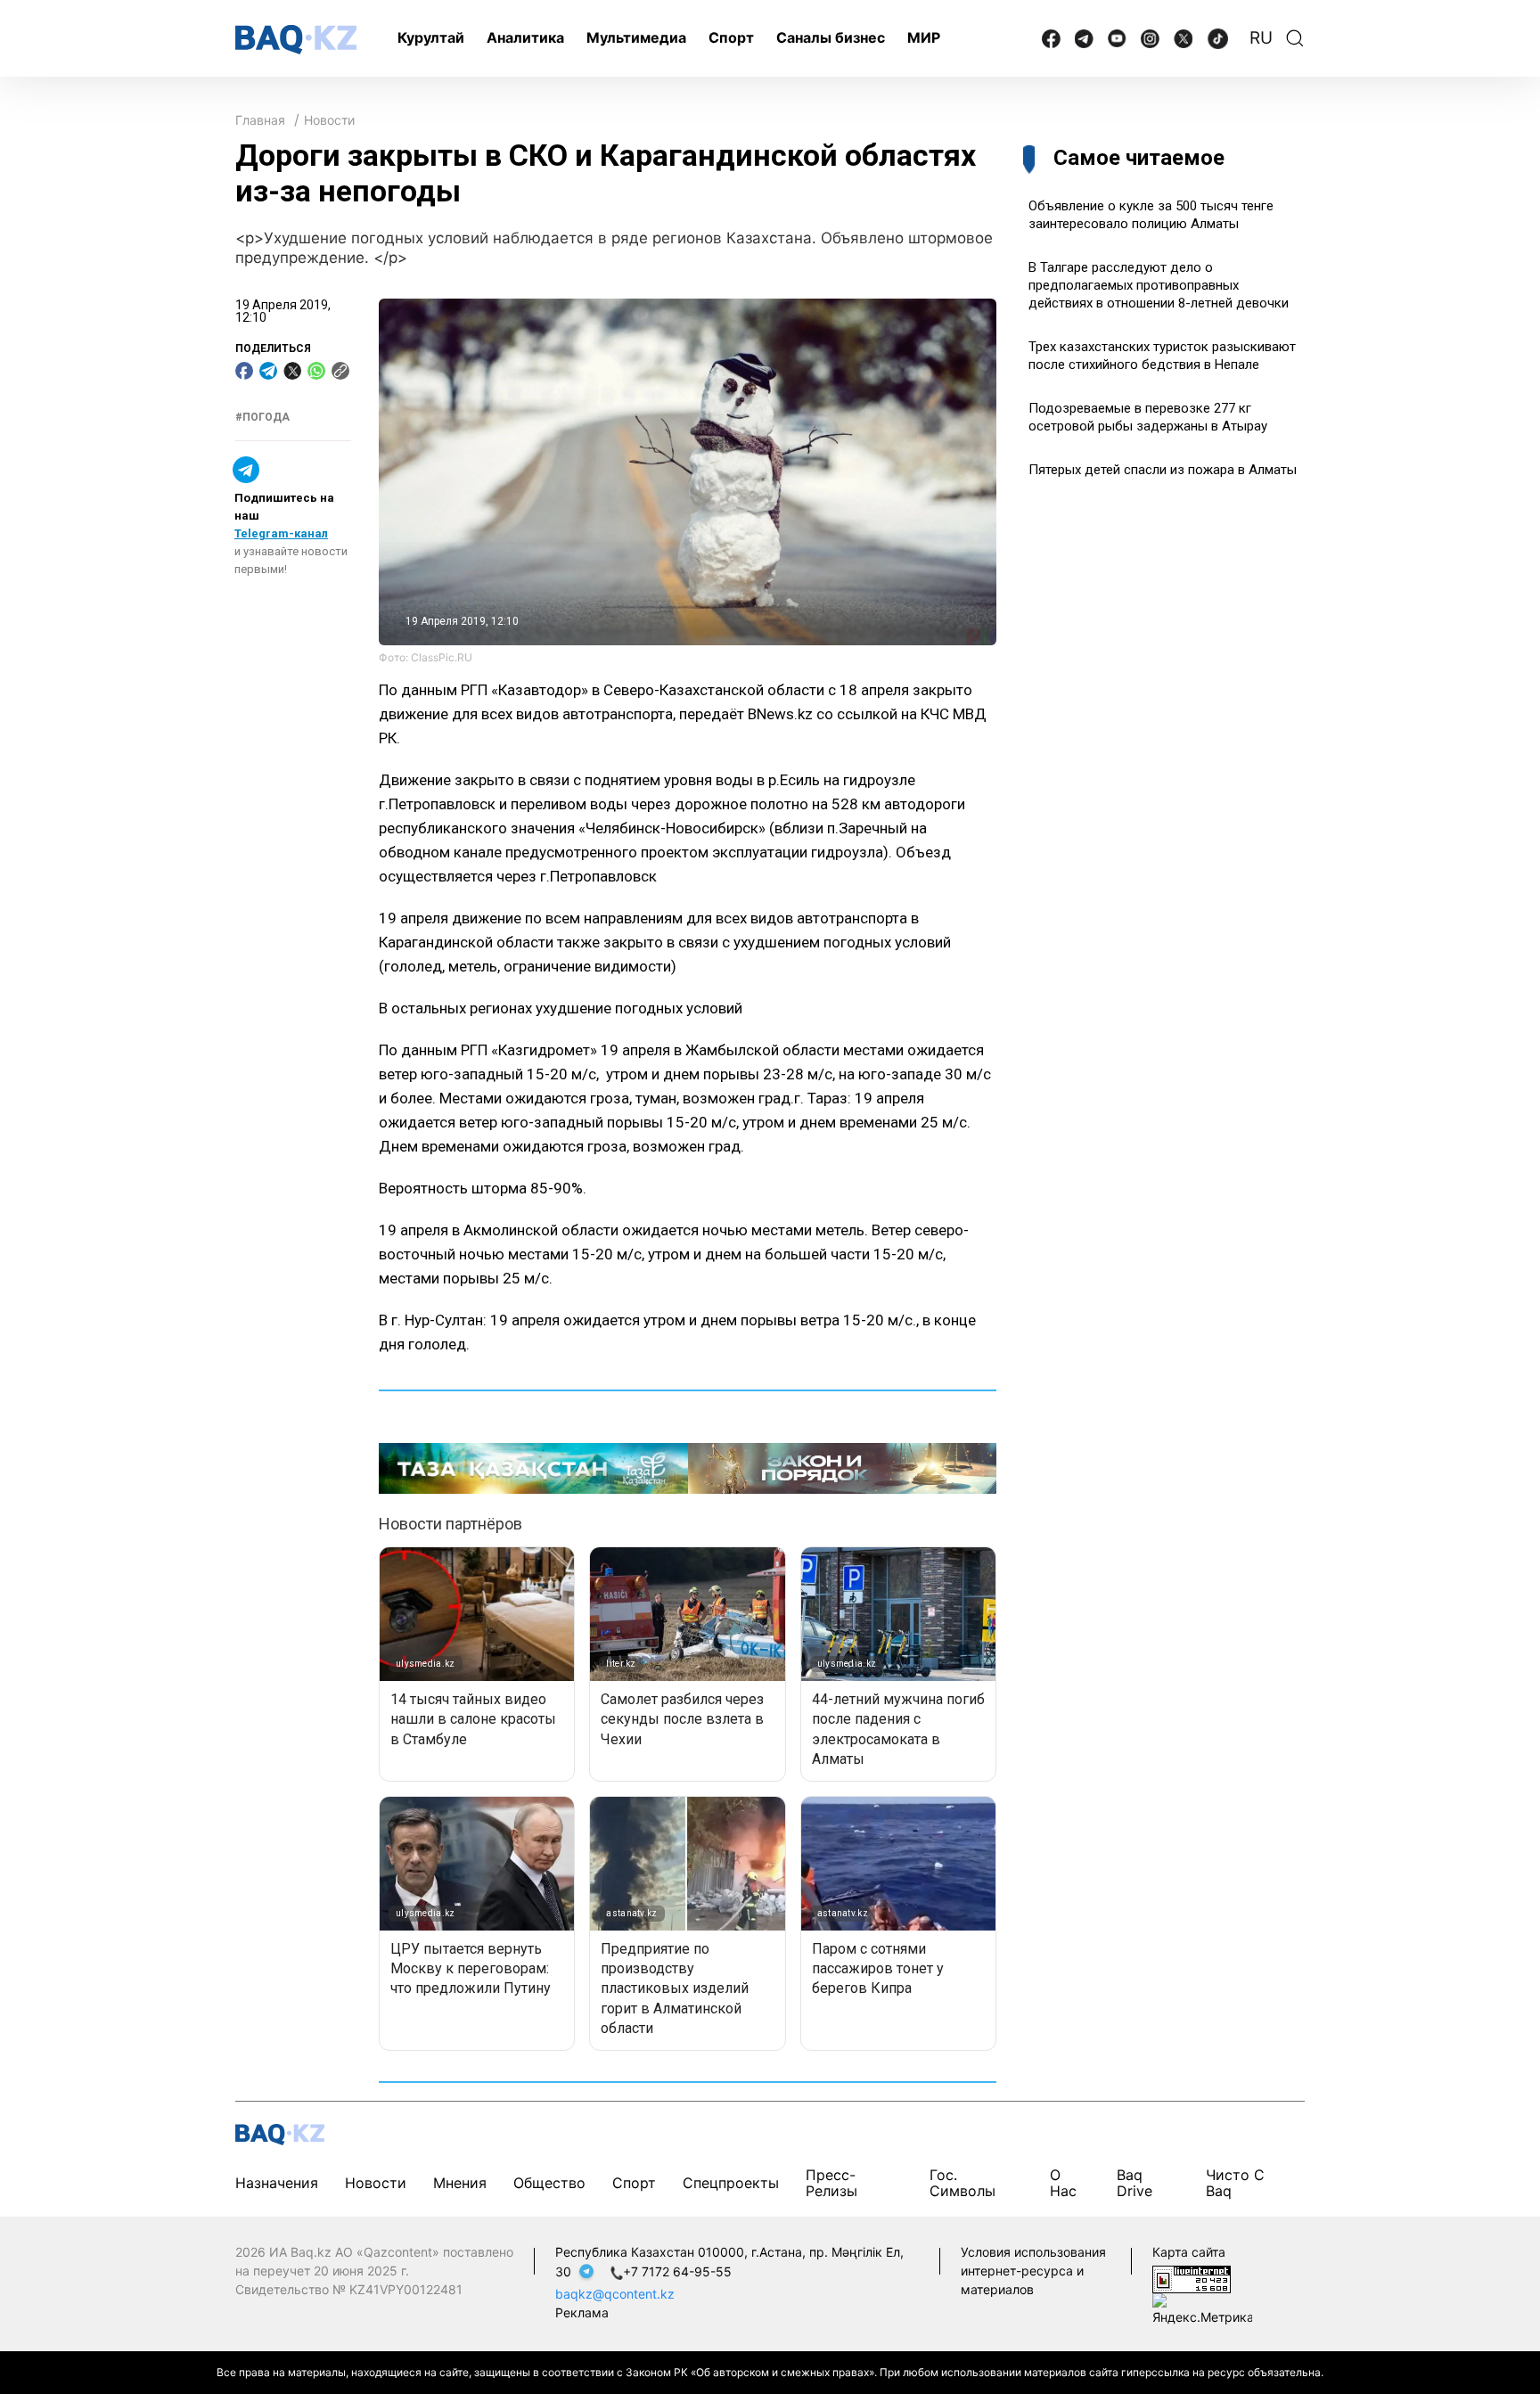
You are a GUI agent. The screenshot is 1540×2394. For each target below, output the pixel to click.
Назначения (277, 2183)
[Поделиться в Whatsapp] (316, 371)
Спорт (731, 37)
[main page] (296, 40)
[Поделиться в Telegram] (268, 371)
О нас (1063, 2182)
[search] (1295, 38)
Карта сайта (1189, 2252)
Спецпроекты (731, 2183)
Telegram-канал (281, 534)
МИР (924, 37)
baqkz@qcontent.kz (615, 2294)
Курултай (431, 37)
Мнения (460, 2183)
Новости (329, 120)
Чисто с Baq (1235, 2182)
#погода (262, 417)
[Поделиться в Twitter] (292, 371)
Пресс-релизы (831, 2182)
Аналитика (525, 37)
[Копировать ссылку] (340, 371)
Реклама (582, 2312)
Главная (260, 120)
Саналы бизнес (831, 37)
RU (1261, 38)
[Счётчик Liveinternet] (1192, 2278)
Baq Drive (1135, 2182)
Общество (549, 2183)
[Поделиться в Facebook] (244, 371)
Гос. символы (962, 2182)
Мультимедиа (636, 37)
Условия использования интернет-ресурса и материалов (1033, 2271)
